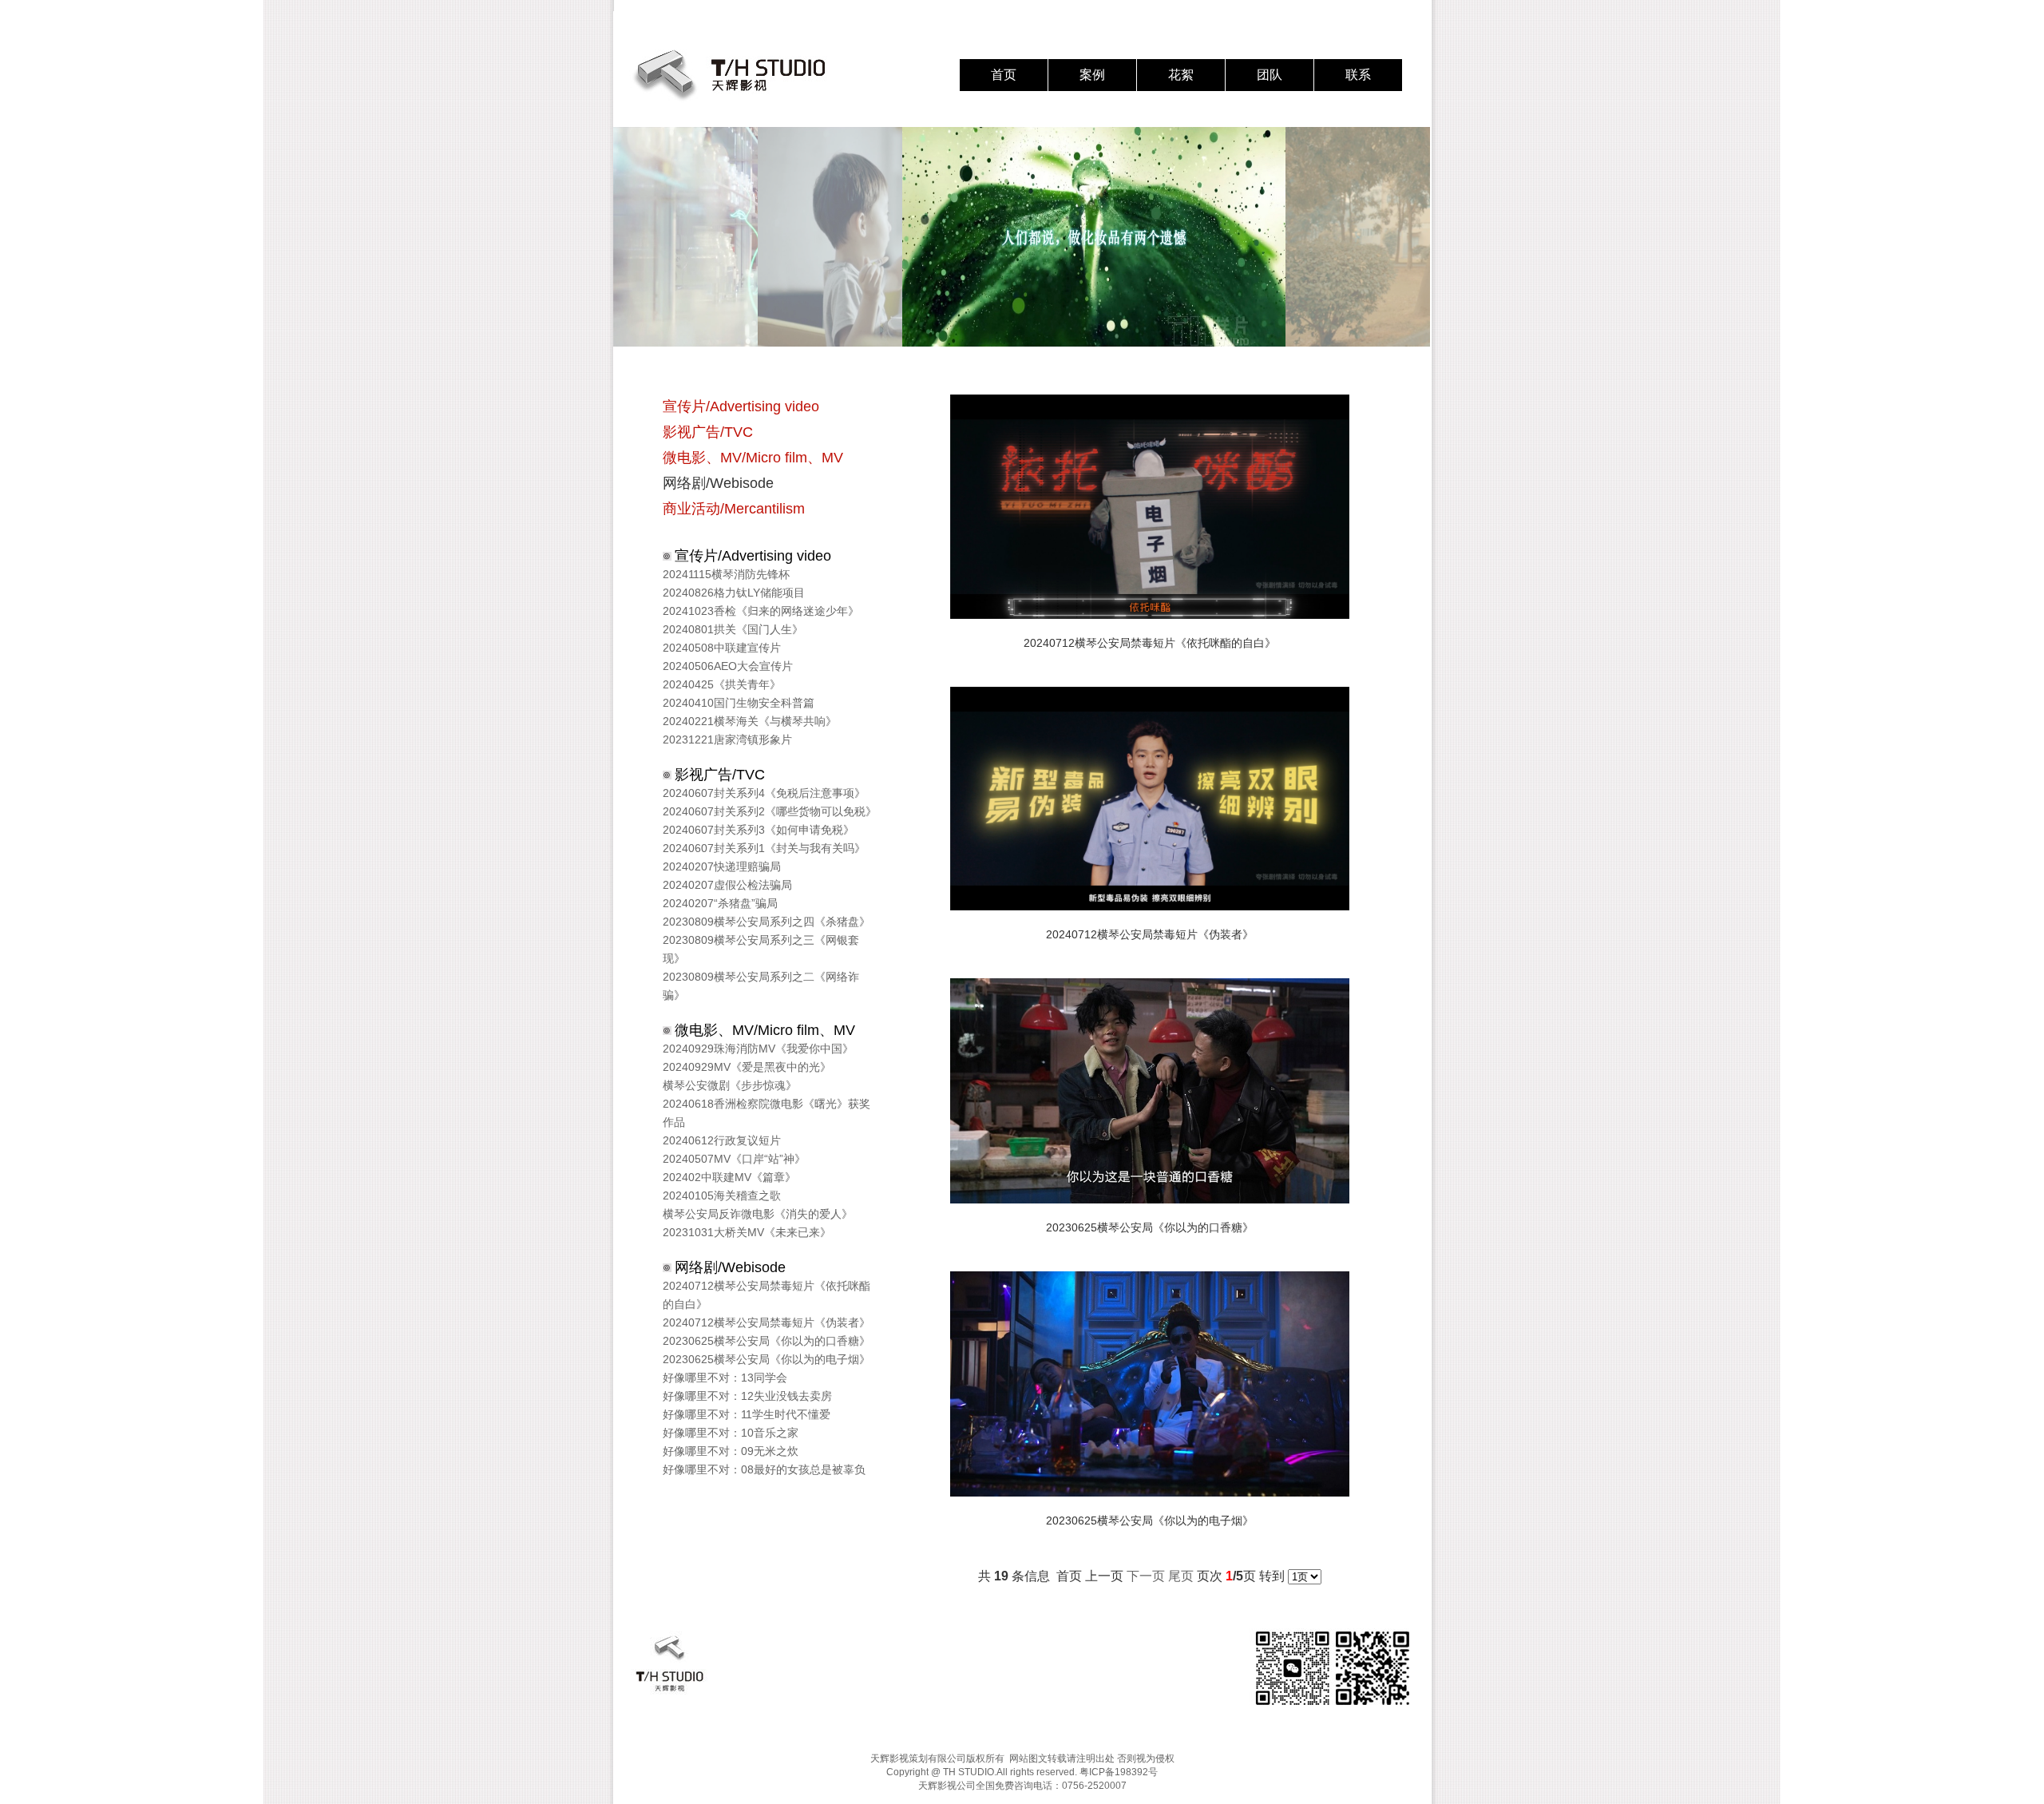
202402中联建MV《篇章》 (729, 1177)
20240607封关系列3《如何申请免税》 (759, 830)
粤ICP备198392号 (1119, 1772)
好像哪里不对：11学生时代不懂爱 (747, 1414)
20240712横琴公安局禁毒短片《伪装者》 (766, 1322)
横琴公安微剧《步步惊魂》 (730, 1085)
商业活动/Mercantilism (734, 509)
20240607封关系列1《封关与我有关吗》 (764, 848)
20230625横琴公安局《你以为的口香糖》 (766, 1341)
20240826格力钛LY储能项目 (734, 593)
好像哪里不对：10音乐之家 (731, 1433)
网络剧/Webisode (718, 483)
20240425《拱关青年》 (722, 684)
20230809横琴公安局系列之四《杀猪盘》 (766, 922)
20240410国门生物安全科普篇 (739, 703)
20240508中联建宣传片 (722, 648)
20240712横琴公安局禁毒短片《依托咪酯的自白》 (766, 1295)
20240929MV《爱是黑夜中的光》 (747, 1067)
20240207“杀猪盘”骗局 (720, 903)
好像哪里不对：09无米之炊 (731, 1451)
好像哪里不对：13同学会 (725, 1378)
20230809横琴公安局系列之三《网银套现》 (761, 949)
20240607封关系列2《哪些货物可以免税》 (770, 811)
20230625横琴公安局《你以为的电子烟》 (766, 1359)
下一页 (1146, 1576)
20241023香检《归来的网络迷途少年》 (761, 611)
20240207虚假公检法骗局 (727, 885)
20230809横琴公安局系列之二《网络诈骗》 (761, 986)
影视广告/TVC (708, 432)
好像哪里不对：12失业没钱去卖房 (747, 1396)
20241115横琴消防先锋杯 (726, 574)
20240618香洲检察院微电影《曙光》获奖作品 (766, 1113)
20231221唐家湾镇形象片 (727, 739)
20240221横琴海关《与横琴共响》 (750, 721)
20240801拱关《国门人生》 (733, 629)
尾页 (1181, 1576)
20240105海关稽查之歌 (722, 1195)
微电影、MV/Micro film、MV (753, 458)
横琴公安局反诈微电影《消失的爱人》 (758, 1214)
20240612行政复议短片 (722, 1140)
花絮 (1181, 75)
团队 (1270, 75)
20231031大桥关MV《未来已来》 (747, 1232)
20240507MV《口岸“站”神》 (734, 1159)
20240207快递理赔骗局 (722, 866)
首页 (1004, 75)
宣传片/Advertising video (741, 406)
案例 (1092, 75)
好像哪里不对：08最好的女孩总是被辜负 (764, 1469)
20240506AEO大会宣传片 (728, 666)
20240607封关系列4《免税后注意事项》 (764, 793)
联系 (1358, 75)
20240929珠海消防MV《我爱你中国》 (758, 1049)
